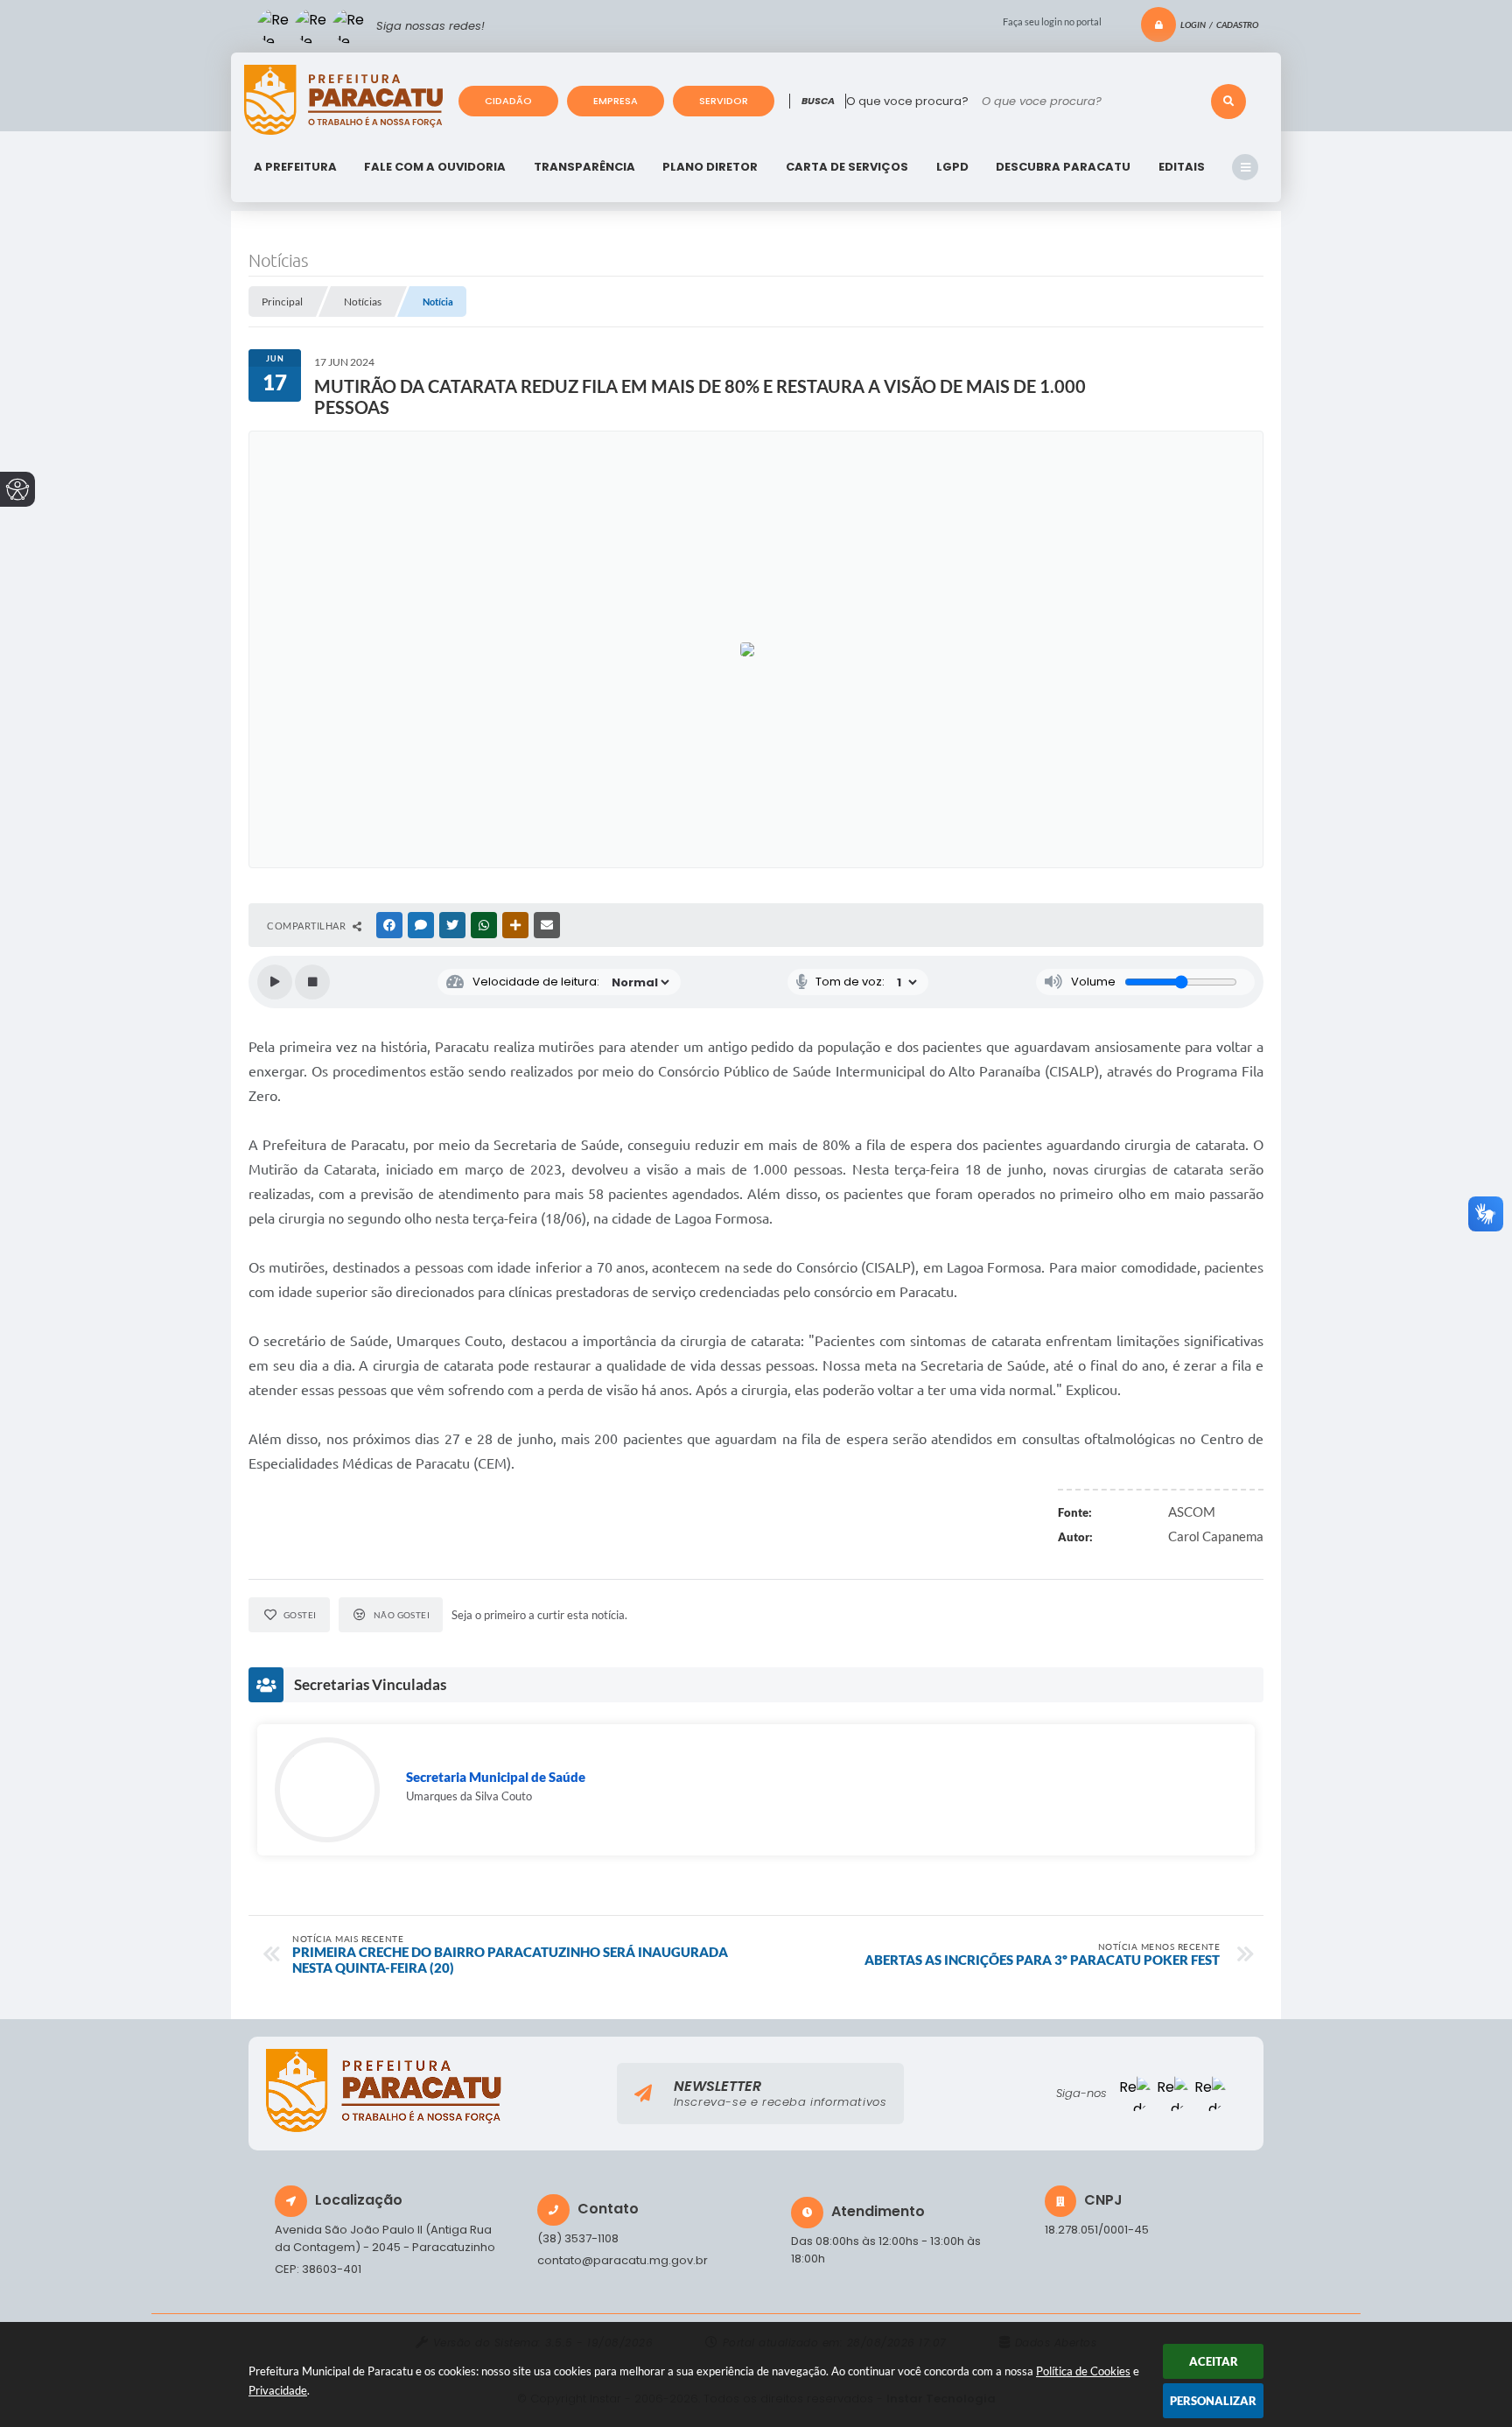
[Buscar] (1228, 102)
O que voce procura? (907, 101)
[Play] (275, 982)
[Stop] (312, 982)
